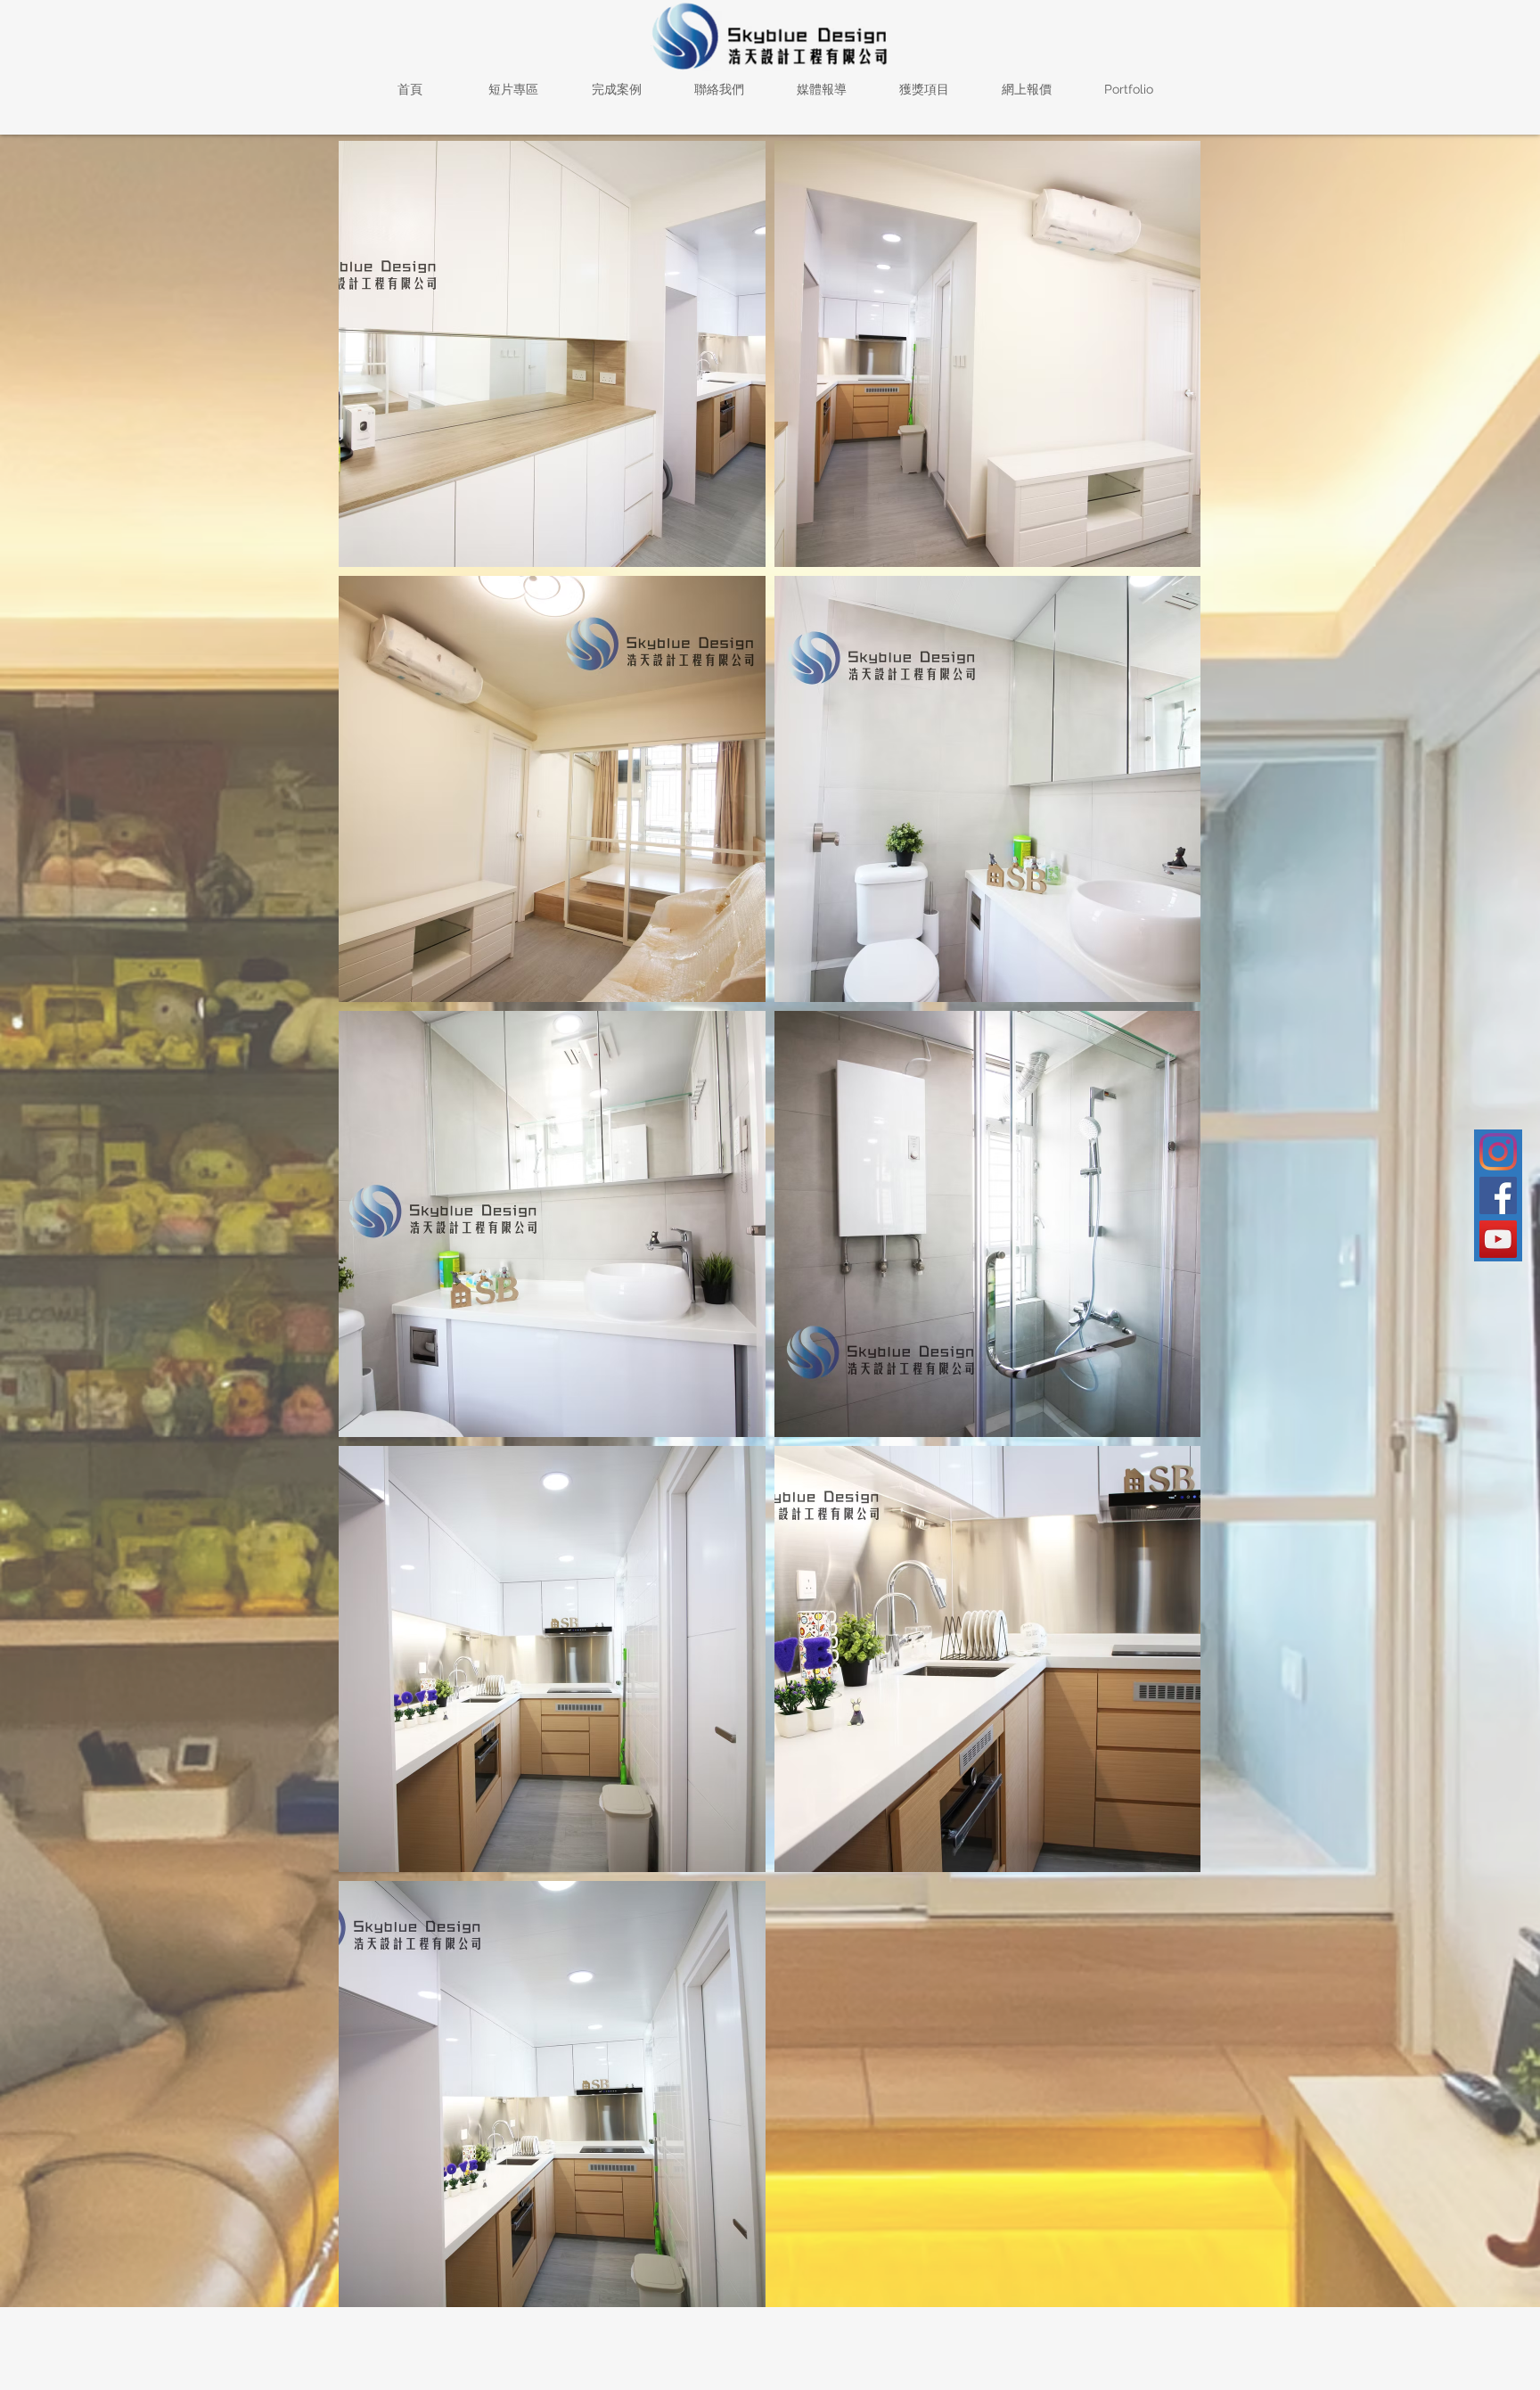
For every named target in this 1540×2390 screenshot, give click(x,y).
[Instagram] (1498, 1152)
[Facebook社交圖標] (1498, 1195)
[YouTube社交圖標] (1498, 1239)
